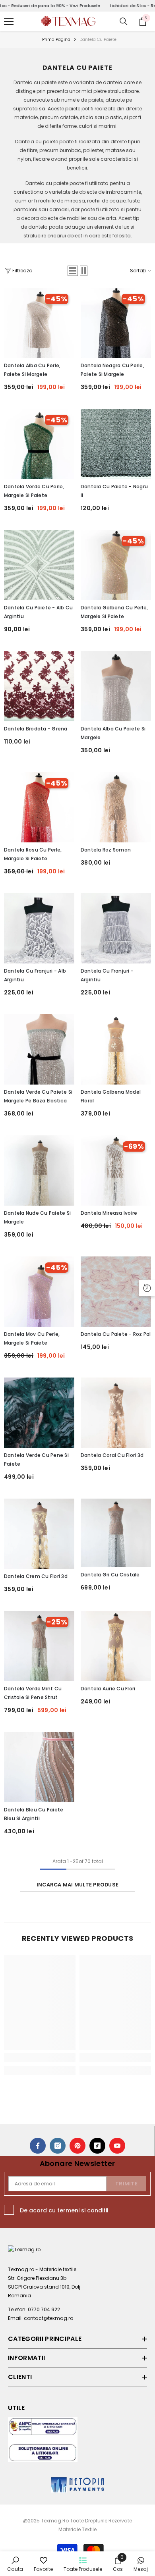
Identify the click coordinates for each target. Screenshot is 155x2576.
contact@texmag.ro (48, 2318)
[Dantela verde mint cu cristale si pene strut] (39, 1646)
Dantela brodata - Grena (36, 729)
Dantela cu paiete (98, 39)
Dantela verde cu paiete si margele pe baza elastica (38, 1096)
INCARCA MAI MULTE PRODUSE (77, 1885)
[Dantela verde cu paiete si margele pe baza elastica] (39, 1049)
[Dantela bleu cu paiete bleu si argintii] (39, 1767)
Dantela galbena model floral (111, 1096)
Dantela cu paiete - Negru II (114, 491)
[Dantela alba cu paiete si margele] (116, 686)
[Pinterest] (77, 2146)
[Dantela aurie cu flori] (116, 1646)
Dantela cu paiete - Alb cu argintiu (38, 612)
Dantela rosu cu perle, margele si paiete (33, 854)
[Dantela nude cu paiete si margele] (39, 1170)
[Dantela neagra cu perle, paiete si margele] (116, 323)
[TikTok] (97, 2146)
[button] (73, 271)
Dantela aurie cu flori (108, 1689)
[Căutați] (124, 21)
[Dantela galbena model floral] (116, 1049)
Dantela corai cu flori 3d (112, 1455)
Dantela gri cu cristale (110, 1575)
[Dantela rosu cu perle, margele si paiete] (39, 807)
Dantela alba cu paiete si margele (113, 733)
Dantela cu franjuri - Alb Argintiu (35, 975)
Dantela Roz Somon (106, 850)
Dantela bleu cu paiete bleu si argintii (34, 1814)
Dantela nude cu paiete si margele (37, 1217)
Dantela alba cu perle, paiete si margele (32, 370)
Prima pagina (56, 39)
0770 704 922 (44, 2309)
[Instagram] (58, 2146)
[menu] (9, 21)
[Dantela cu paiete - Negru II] (116, 444)
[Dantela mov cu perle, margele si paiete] (39, 1292)
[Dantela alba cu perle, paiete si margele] (39, 323)
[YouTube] (117, 2146)
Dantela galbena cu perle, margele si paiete (114, 612)
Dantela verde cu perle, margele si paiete (34, 491)
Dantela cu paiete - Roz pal (116, 1334)
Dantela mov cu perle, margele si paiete (32, 1338)
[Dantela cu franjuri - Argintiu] (116, 928)
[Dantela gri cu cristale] (116, 1533)
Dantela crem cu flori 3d (36, 1576)
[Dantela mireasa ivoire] (116, 1170)
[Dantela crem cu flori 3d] (39, 1534)
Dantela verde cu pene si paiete (36, 1459)
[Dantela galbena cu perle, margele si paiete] (116, 565)
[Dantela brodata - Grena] (39, 686)
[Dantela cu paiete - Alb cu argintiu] (39, 565)
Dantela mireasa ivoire (109, 1213)
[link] (40, 2058)
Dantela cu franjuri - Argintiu (107, 975)
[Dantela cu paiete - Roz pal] (116, 1292)
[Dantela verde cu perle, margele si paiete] (39, 444)
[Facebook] (38, 2146)
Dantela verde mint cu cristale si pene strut (33, 1693)
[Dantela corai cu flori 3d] (116, 1413)
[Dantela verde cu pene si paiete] (39, 1413)
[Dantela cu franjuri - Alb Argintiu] (39, 928)
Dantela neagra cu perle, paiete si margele (112, 370)
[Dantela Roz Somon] (116, 807)
